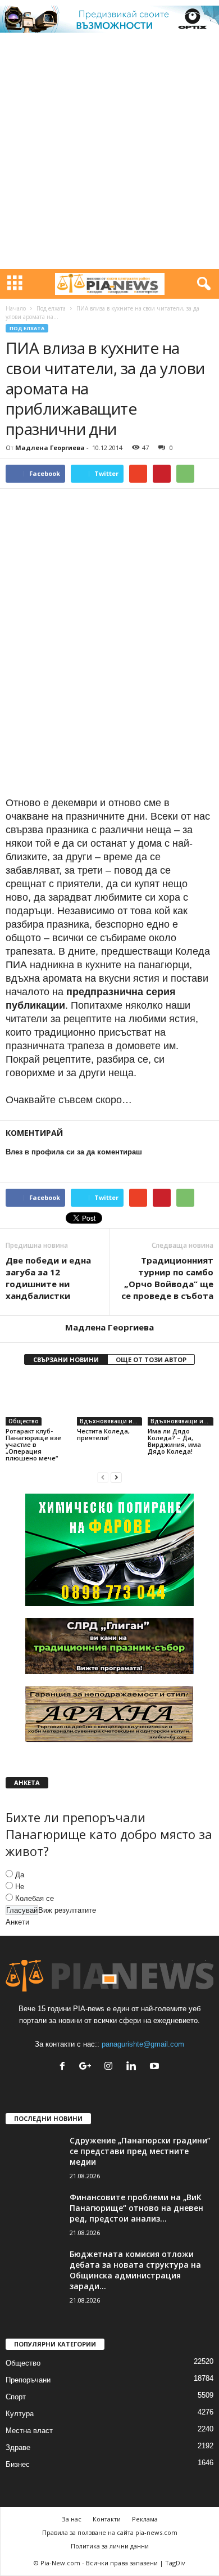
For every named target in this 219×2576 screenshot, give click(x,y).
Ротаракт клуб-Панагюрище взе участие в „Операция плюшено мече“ (33, 1444)
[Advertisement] (109, 154)
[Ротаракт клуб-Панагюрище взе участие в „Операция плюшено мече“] (38, 1401)
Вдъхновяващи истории (111, 1421)
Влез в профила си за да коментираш (74, 1152)
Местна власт (29, 2431)
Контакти (107, 2519)
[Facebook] (65, 2067)
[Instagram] (111, 2067)
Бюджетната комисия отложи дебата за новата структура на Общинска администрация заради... (135, 2270)
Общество (24, 1421)
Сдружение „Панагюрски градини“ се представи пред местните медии (140, 2151)
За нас (72, 2519)
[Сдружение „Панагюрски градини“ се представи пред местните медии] (34, 2156)
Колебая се (35, 1898)
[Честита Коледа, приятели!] (110, 1401)
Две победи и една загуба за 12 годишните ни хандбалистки (48, 1278)
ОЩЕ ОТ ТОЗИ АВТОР (151, 1359)
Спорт (16, 2397)
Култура (20, 2414)
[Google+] (88, 2067)
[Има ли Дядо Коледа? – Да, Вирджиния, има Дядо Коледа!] (181, 1401)
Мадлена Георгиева (50, 448)
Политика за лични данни (110, 2546)
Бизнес (18, 2464)
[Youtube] (156, 2067)
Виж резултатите (67, 1910)
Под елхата (51, 308)
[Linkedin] (134, 2067)
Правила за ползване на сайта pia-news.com (110, 2532)
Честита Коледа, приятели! (103, 1434)
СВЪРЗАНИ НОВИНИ (66, 1359)
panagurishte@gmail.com (143, 2044)
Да (20, 1875)
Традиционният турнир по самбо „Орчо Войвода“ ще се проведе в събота (167, 1278)
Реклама (145, 2519)
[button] (202, 284)
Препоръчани (28, 2380)
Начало (16, 308)
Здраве (18, 2447)
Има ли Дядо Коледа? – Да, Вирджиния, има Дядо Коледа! (174, 1441)
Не (20, 1887)
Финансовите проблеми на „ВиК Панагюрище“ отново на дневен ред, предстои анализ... (136, 2208)
